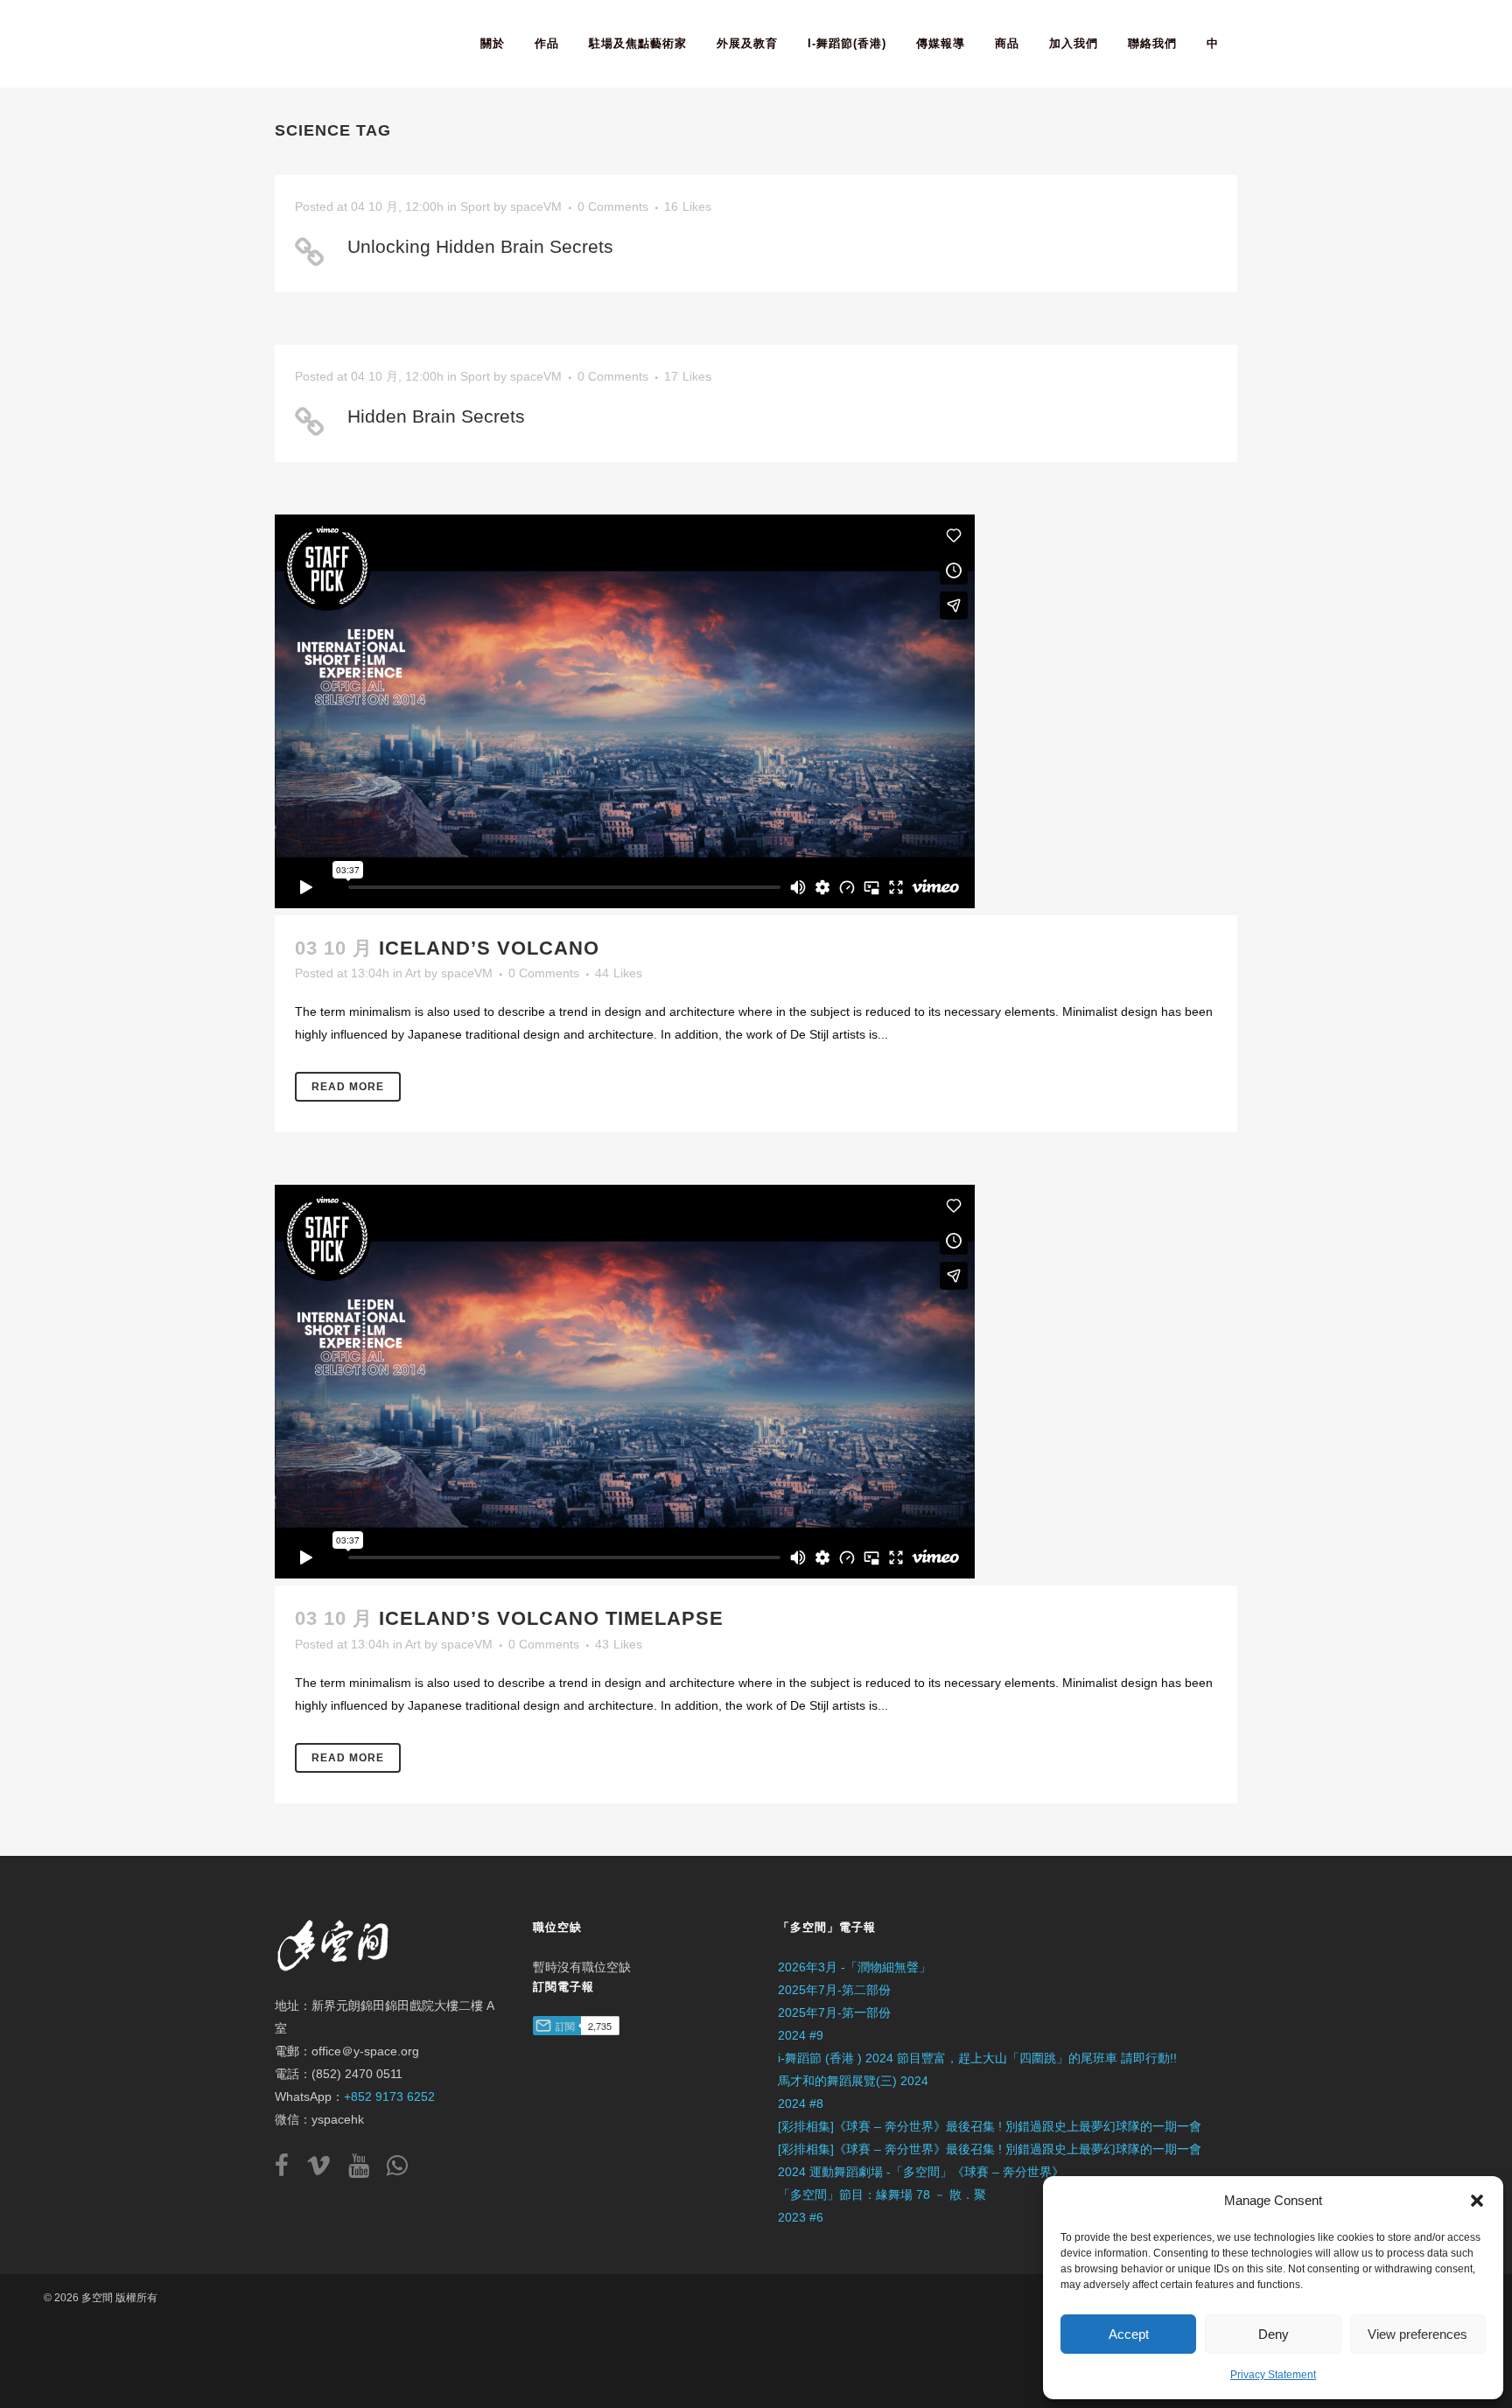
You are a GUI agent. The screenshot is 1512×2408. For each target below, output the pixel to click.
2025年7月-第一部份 (834, 2012)
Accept (1129, 2334)
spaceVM (536, 206)
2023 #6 (801, 2217)
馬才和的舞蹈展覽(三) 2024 (853, 2081)
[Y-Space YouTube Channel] (366, 2170)
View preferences (1417, 2334)
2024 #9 (801, 2035)
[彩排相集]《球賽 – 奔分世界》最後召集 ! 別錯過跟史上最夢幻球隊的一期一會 (990, 2126)
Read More (348, 1087)
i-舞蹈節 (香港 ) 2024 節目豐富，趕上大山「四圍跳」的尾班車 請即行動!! (977, 2058)
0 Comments (613, 206)
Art (413, 973)
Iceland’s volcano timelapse (551, 1618)
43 (619, 1644)
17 (688, 376)
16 (688, 206)
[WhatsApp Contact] (397, 2170)
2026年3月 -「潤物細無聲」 (854, 1967)
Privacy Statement (1273, 2375)
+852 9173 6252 (389, 2096)
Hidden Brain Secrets (436, 416)
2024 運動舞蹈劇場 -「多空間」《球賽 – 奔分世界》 (921, 2172)
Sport (475, 206)
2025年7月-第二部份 (834, 1990)
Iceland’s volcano (489, 948)
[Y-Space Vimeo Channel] (325, 2170)
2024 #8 (801, 2103)
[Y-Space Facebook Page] (289, 2170)
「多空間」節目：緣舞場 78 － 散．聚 (882, 2194)
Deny (1274, 2334)
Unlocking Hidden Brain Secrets (480, 246)
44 (619, 973)
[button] (1477, 2201)
